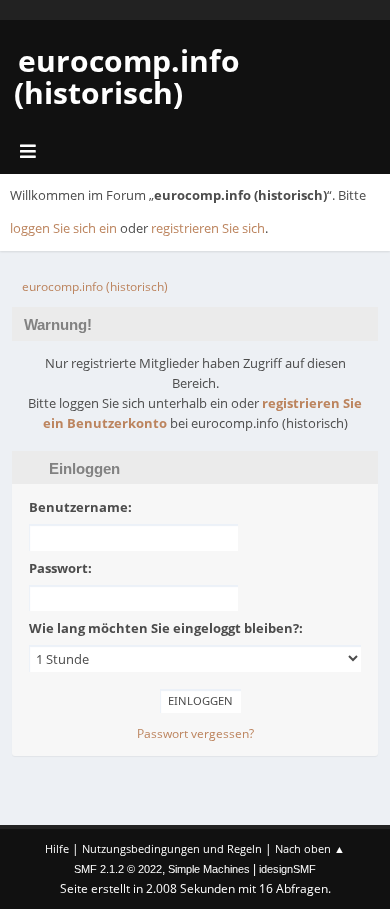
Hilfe (57, 848)
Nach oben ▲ (310, 848)
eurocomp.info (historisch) (127, 76)
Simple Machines (209, 869)
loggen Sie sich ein (63, 228)
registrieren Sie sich (208, 228)
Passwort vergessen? (195, 733)
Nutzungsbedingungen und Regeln (172, 848)
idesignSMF (287, 869)
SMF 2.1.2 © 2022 (118, 869)
